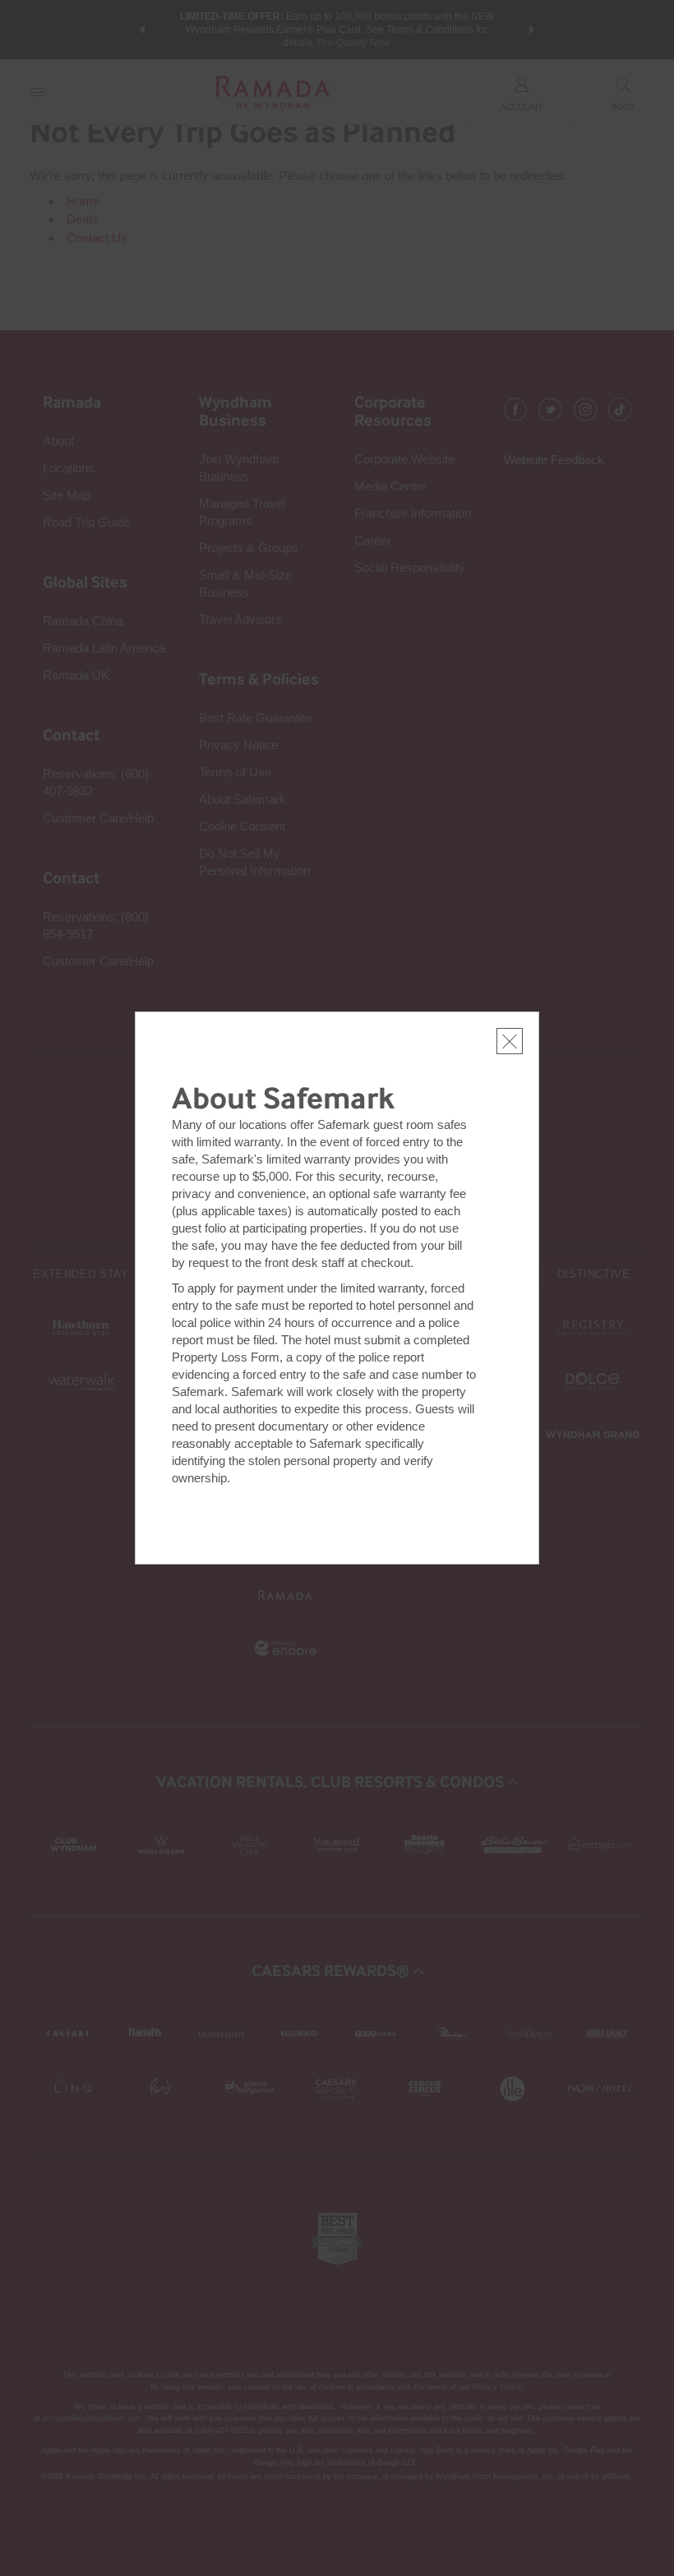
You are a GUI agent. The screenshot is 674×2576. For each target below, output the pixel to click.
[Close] (510, 1041)
